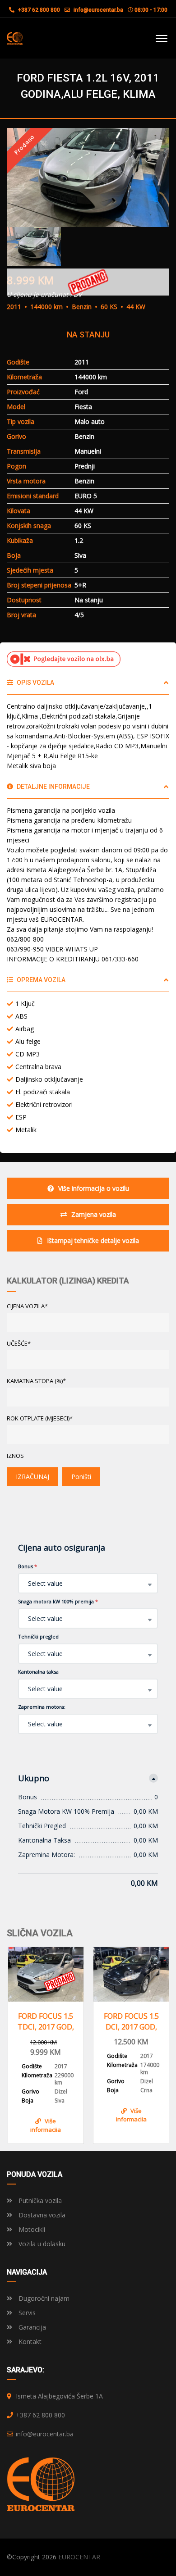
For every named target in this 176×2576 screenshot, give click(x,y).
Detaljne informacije (53, 787)
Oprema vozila (40, 980)
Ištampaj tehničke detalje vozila (93, 1240)
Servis (26, 2313)
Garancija (31, 2327)
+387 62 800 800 (38, 10)
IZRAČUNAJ (32, 1477)
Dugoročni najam (43, 2298)
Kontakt (29, 2342)
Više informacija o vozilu (94, 1188)
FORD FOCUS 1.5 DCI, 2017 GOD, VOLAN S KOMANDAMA (131, 2022)
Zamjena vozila (94, 1214)
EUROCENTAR (79, 2557)
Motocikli (31, 2229)
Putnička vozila (39, 2201)
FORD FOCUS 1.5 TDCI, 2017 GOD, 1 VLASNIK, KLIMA (46, 2022)
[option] (88, 177)
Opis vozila (35, 683)
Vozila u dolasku (41, 2244)
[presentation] (20, 2043)
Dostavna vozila (41, 2215)
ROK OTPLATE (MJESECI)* (40, 1418)
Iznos (15, 1456)
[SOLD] (46, 1974)
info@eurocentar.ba (98, 10)
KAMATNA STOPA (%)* (36, 1381)
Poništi (81, 1477)
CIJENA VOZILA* (27, 1306)
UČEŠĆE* (19, 1343)
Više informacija (46, 2124)
